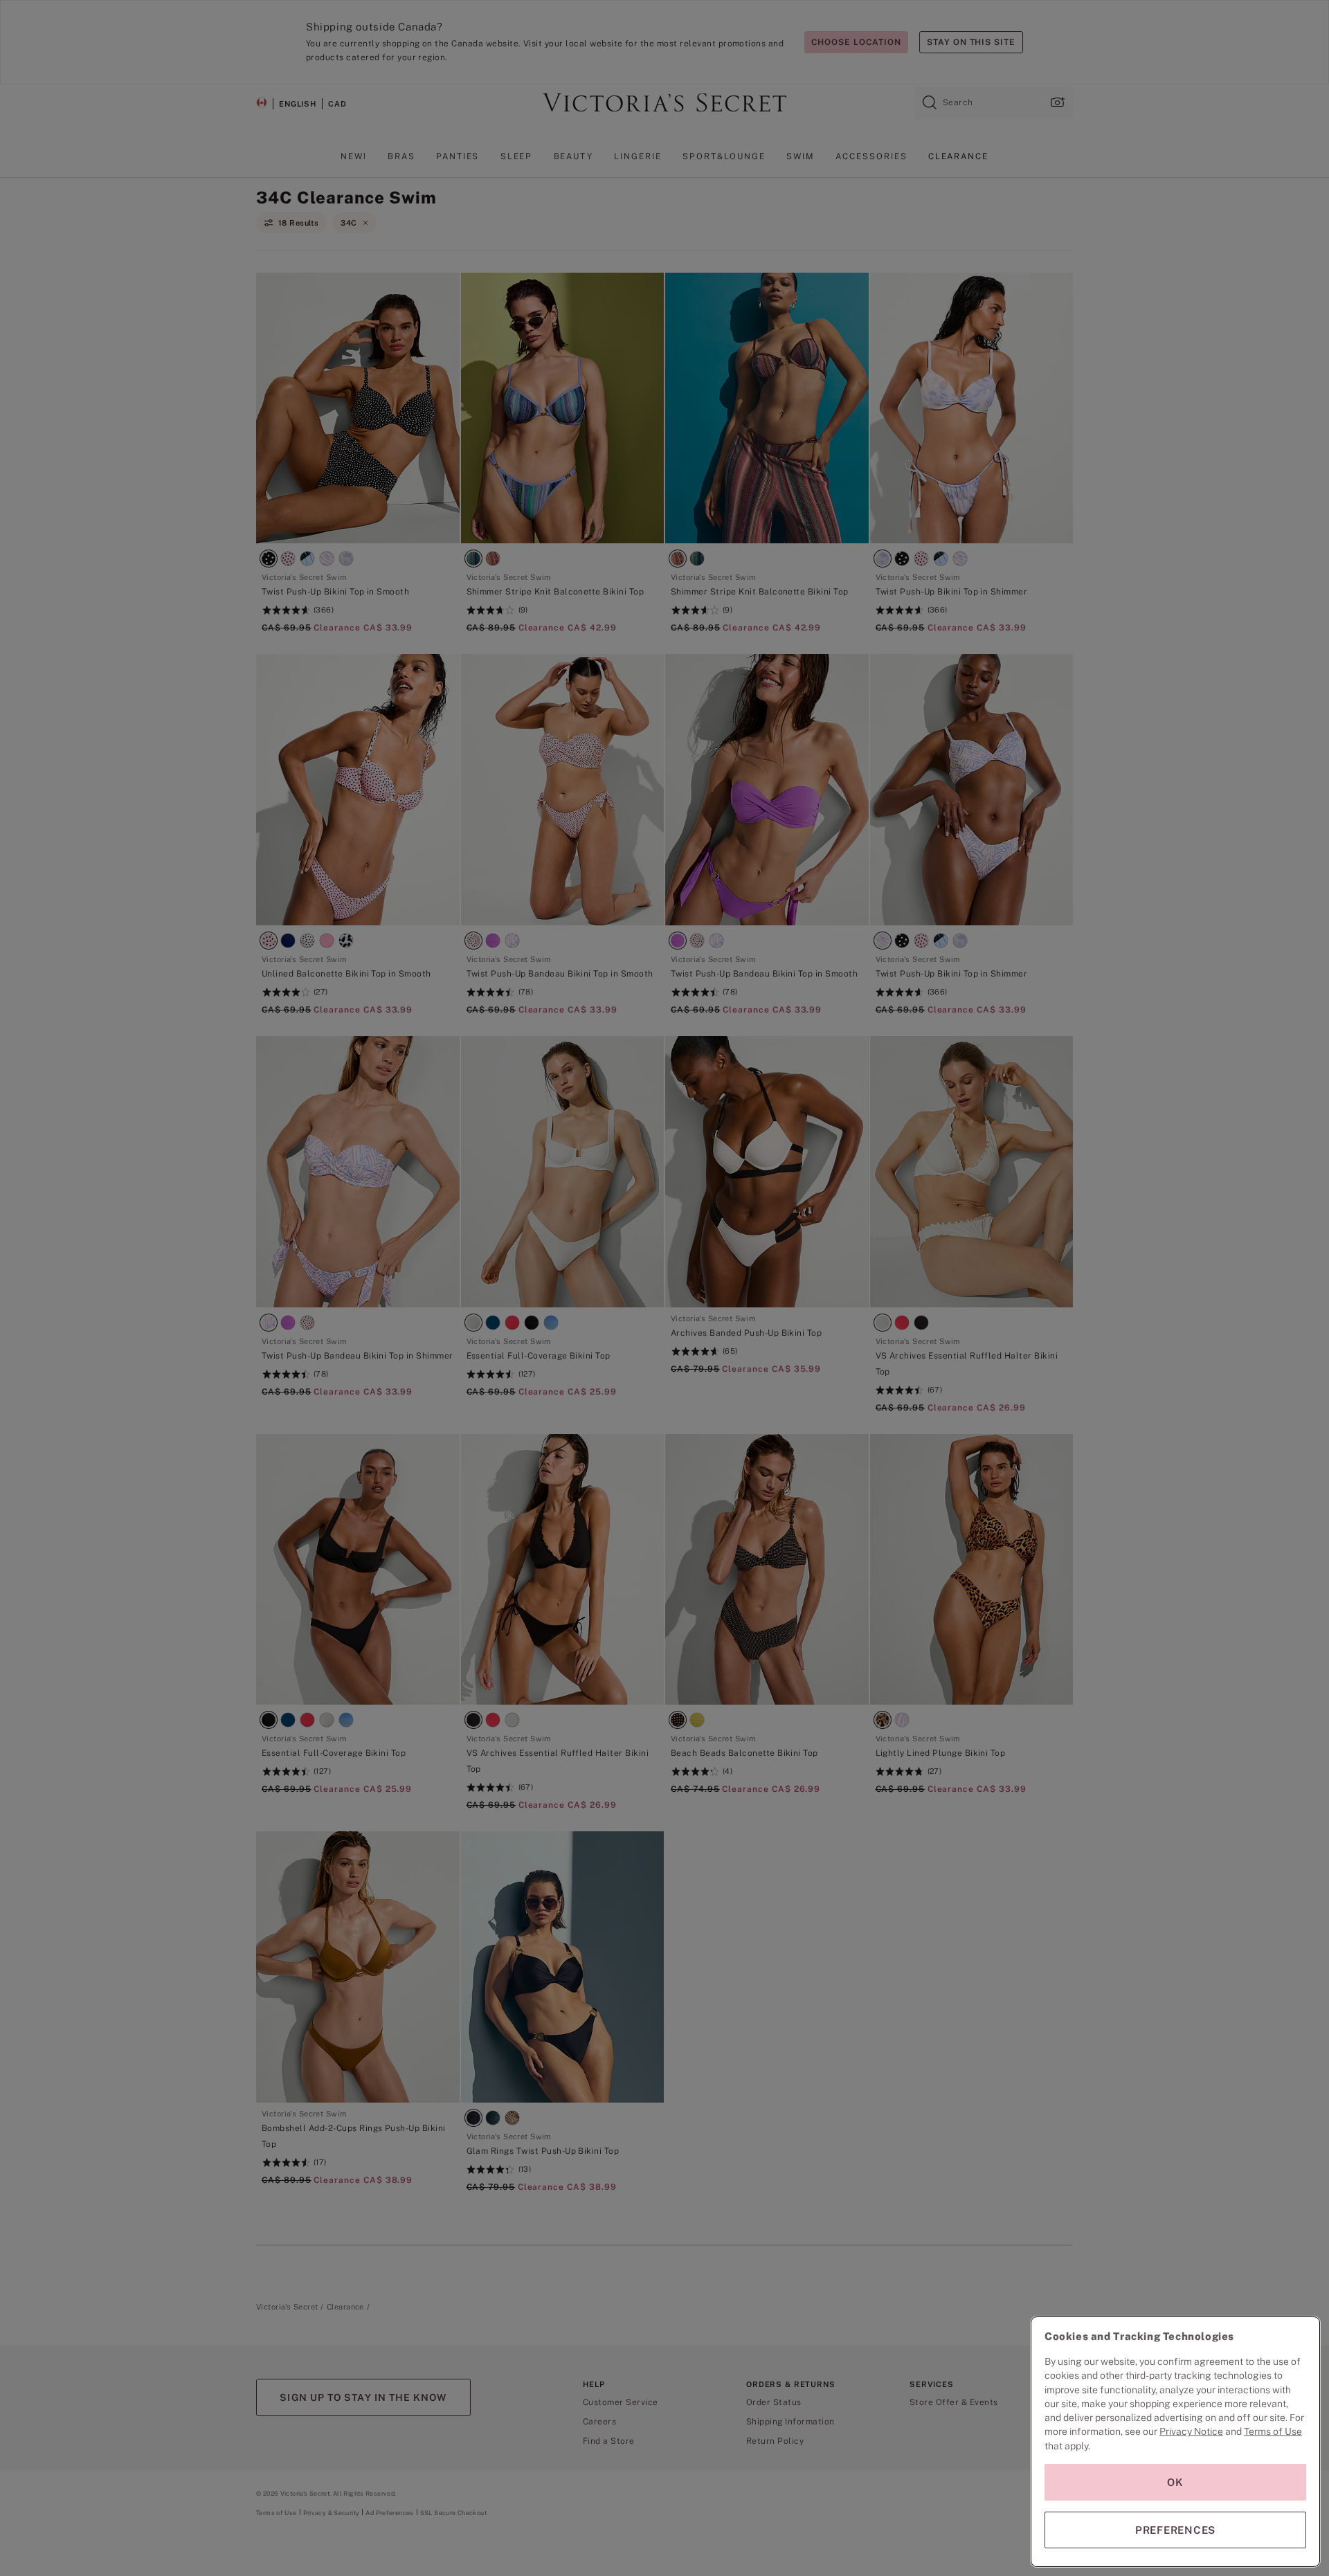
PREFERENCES (1175, 2530)
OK (1175, 2482)
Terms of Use (1273, 2431)
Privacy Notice (1191, 2431)
